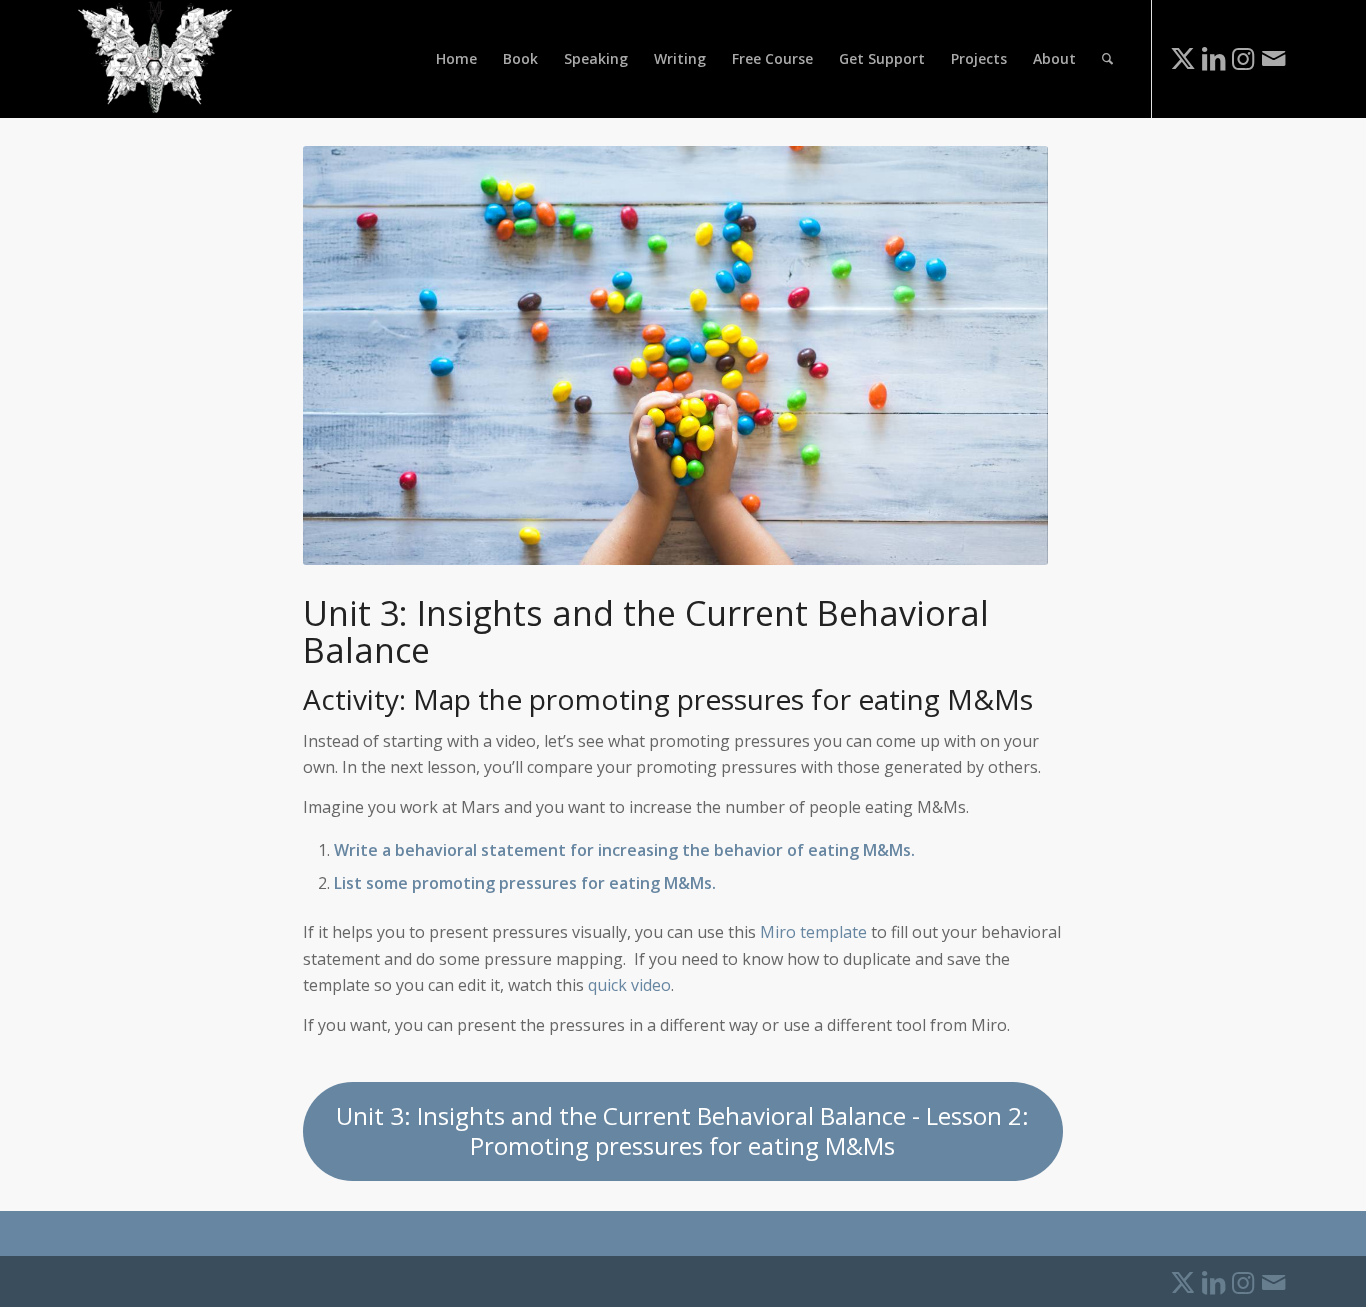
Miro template (813, 932)
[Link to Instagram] (1243, 58)
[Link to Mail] (1273, 58)
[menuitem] (456, 59)
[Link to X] (1183, 58)
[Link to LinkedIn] (1213, 58)
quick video (629, 985)
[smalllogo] (155, 59)
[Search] (1107, 59)
